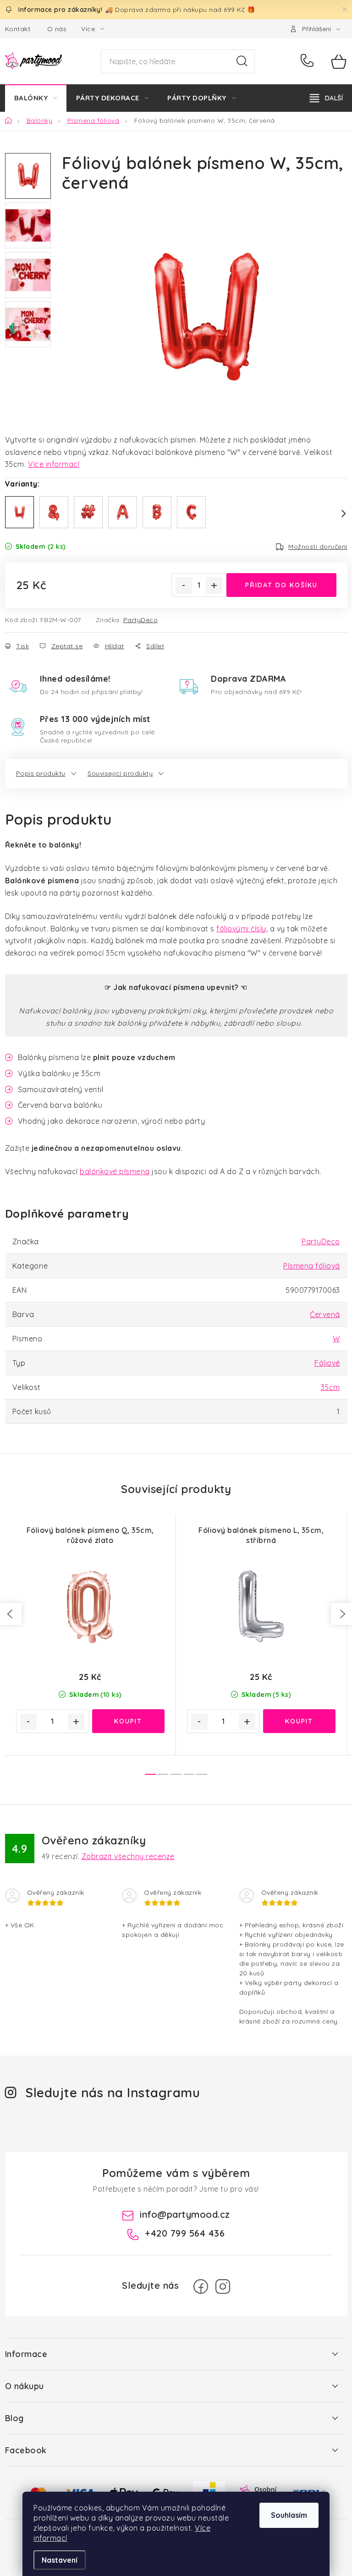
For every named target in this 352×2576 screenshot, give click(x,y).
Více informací (54, 464)
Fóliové (327, 1363)
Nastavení (60, 2560)
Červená (325, 1314)
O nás (57, 29)
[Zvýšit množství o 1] (214, 585)
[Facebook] (201, 2286)
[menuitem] (36, 98)
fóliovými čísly (241, 929)
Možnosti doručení (318, 547)
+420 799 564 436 (309, 61)
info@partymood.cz (185, 2214)
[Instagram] (223, 2286)
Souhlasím (289, 2515)
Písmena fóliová (312, 1266)
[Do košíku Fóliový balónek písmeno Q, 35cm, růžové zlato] (128, 1721)
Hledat (242, 61)
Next (338, 514)
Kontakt (18, 29)
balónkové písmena (115, 1171)
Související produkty (120, 773)
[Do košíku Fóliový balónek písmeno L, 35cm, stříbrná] (299, 1721)
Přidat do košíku (281, 585)
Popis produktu (41, 773)
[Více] (326, 98)
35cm (330, 1387)
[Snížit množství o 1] (184, 585)
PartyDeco (141, 620)
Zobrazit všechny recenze (128, 1856)
